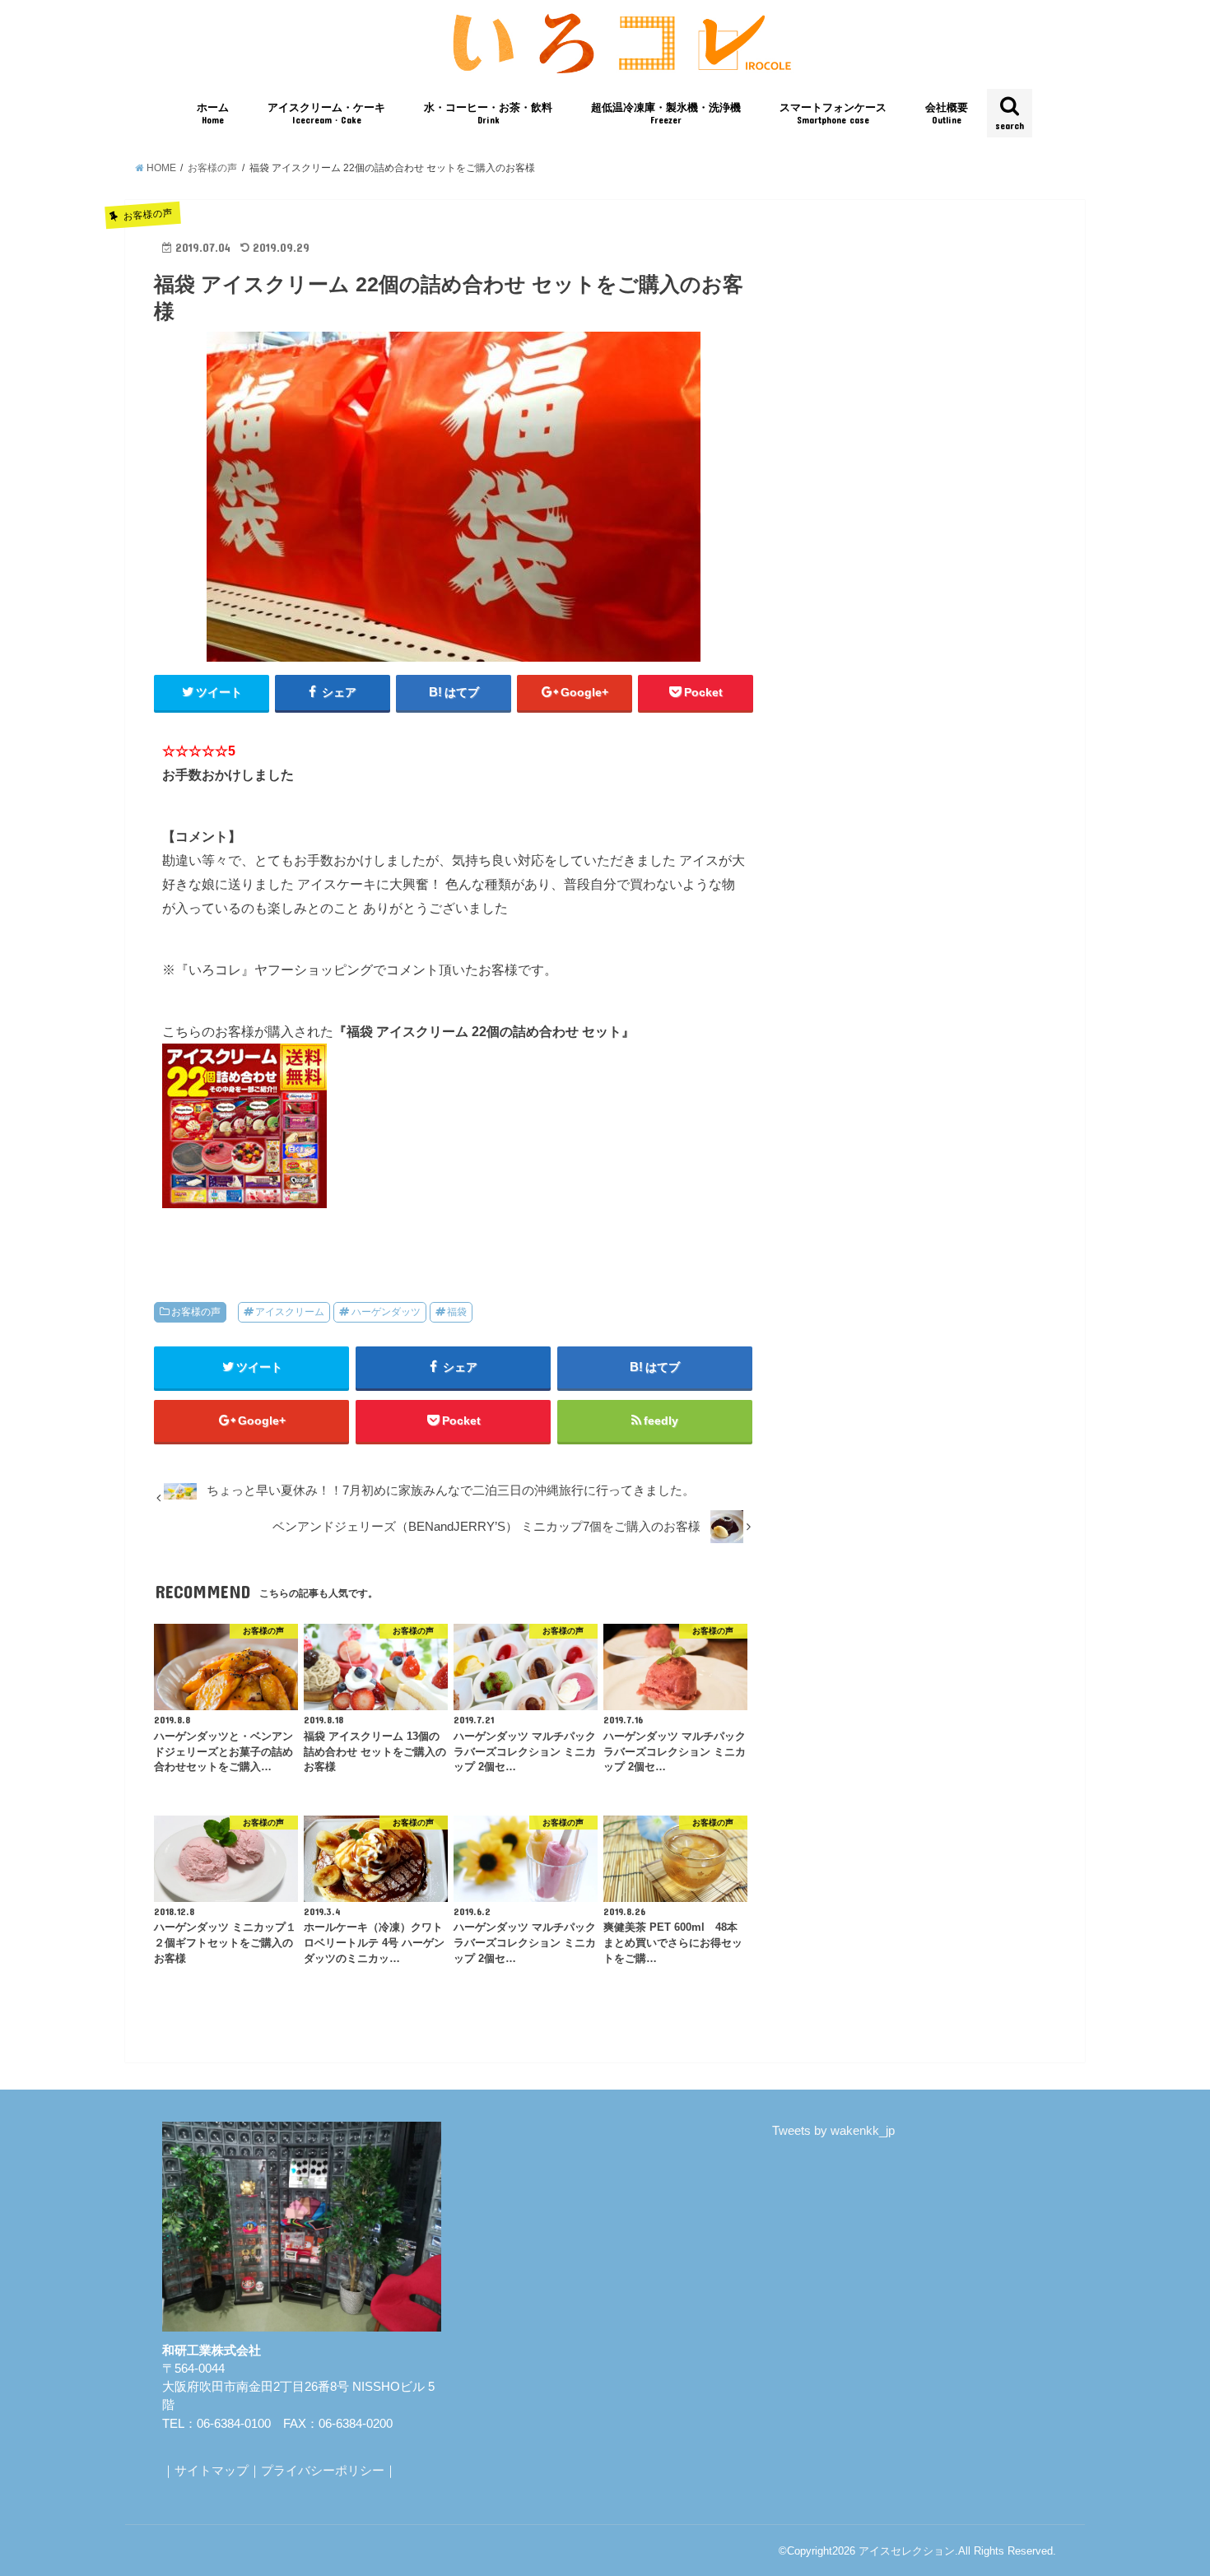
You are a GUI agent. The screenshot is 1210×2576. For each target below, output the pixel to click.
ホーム (213, 114)
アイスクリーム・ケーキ (326, 114)
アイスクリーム (290, 1312)
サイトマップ (212, 2471)
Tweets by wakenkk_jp (833, 2131)
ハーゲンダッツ (386, 1312)
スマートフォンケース (833, 114)
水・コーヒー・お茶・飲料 (488, 114)
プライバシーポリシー (323, 2471)
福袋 (457, 1312)
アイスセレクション (907, 2551)
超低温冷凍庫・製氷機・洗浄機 (666, 114)
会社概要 (947, 114)
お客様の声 (196, 1312)
